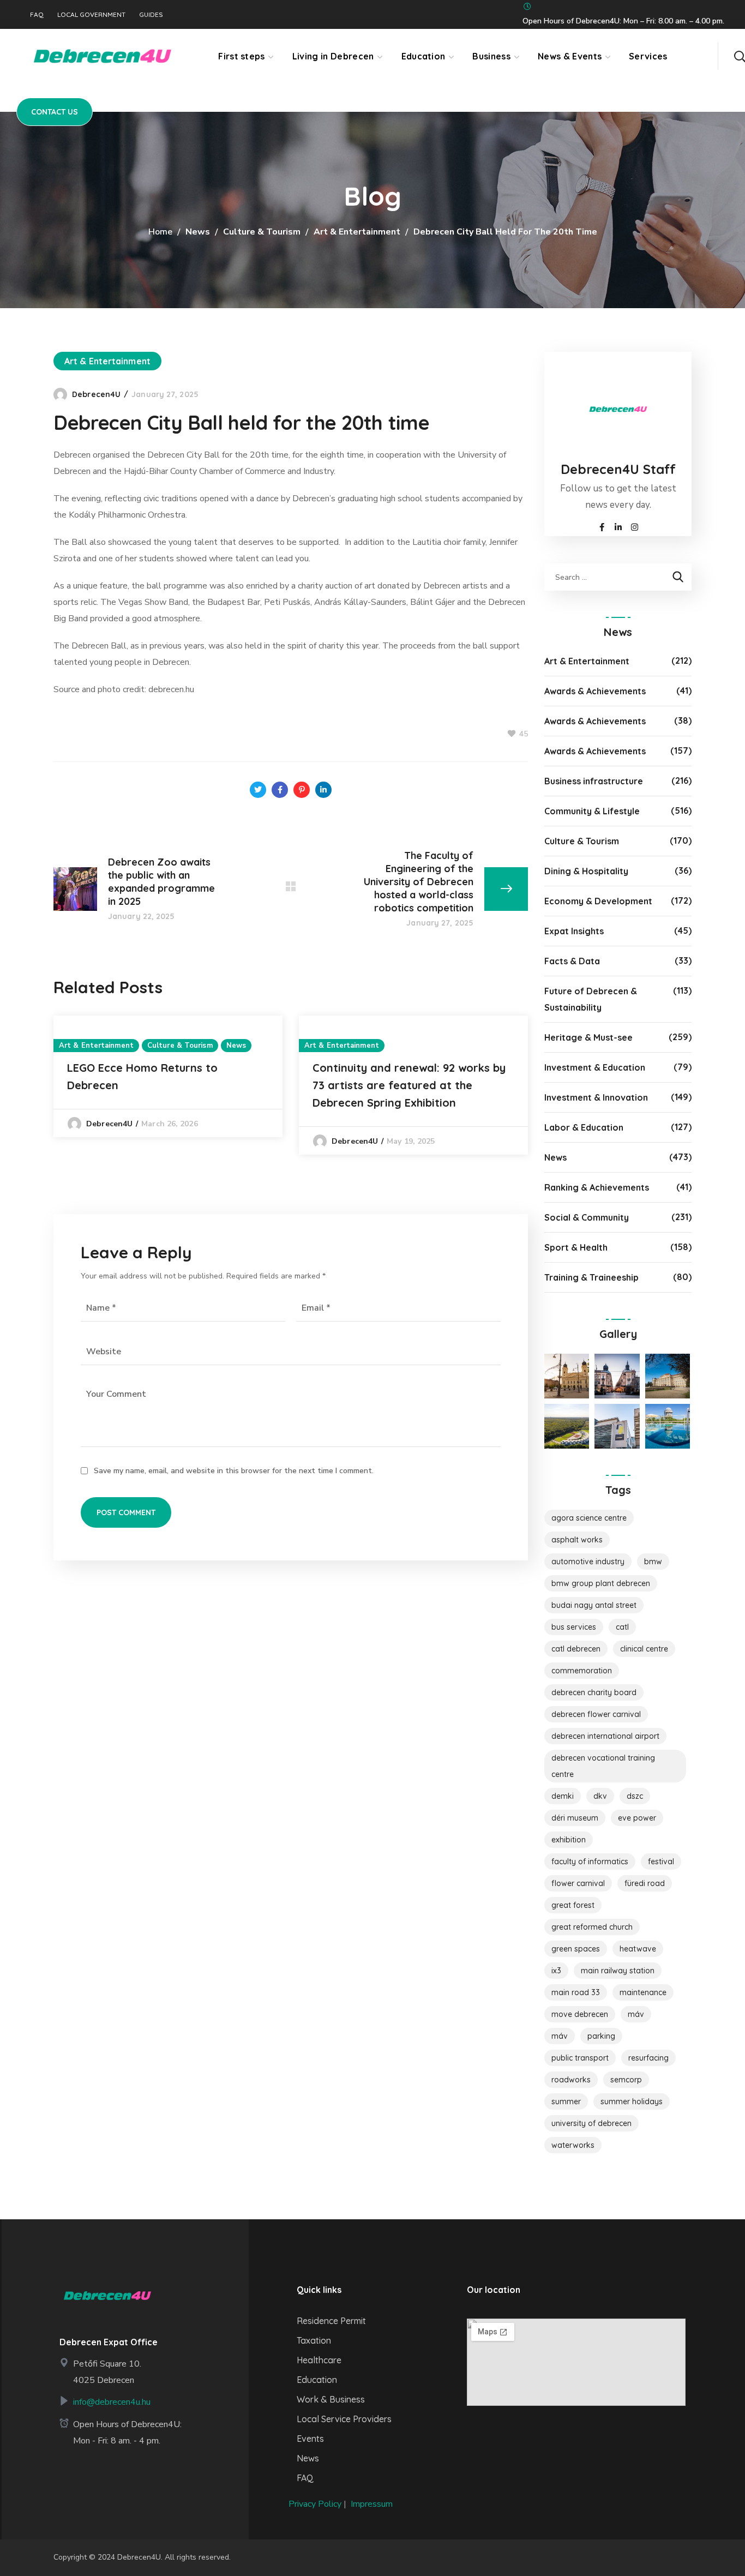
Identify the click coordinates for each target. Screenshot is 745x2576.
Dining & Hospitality (586, 871)
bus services (574, 1627)
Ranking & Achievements (597, 1187)
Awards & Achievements (595, 691)
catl (622, 1627)
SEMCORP (626, 2080)
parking (601, 2036)
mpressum (373, 2504)
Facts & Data (572, 961)
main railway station (618, 1971)
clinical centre (644, 1649)
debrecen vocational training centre (603, 1766)
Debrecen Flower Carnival (596, 1714)
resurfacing (648, 2058)
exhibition (569, 1840)
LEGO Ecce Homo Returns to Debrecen (142, 1076)
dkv (600, 1796)
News (198, 232)
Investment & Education (595, 1067)
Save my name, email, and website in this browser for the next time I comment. (234, 1471)
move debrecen (580, 2014)
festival (661, 1862)
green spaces (576, 1949)
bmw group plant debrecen (601, 1583)
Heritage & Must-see (588, 1037)
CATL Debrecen (576, 1649)
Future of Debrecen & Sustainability (591, 999)
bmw (653, 1562)
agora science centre (589, 1518)
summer (566, 2101)
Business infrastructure (594, 781)
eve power (637, 1818)
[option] (168, 1076)
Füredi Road (645, 1883)
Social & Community (587, 1217)
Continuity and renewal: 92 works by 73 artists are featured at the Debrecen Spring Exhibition (409, 1085)
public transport (580, 2058)
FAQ (37, 15)
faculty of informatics (590, 1862)
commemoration (582, 1671)
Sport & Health (576, 1247)
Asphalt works (577, 1540)
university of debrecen (591, 2123)
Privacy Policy (315, 2504)
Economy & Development (598, 901)
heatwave (638, 1949)
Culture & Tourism (262, 232)
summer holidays (632, 2101)
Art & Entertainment (357, 232)
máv (560, 2036)
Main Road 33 (576, 1992)
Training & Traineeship (591, 1277)
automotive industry (588, 1562)
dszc (635, 1796)
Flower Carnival (578, 1883)
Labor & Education (584, 1127)
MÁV (636, 2014)
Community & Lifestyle (592, 811)
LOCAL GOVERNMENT (91, 15)
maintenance (643, 1992)
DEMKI (563, 1796)
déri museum (575, 1818)
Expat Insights (574, 931)
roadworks (571, 2080)
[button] (740, 56)
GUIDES (151, 15)
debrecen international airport (605, 1736)
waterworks (573, 2145)
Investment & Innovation (596, 1097)
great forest (573, 1905)
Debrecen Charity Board (594, 1692)
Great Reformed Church (592, 1927)
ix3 (556, 1971)
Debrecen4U (96, 394)
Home (160, 232)
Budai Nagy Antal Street (594, 1605)
